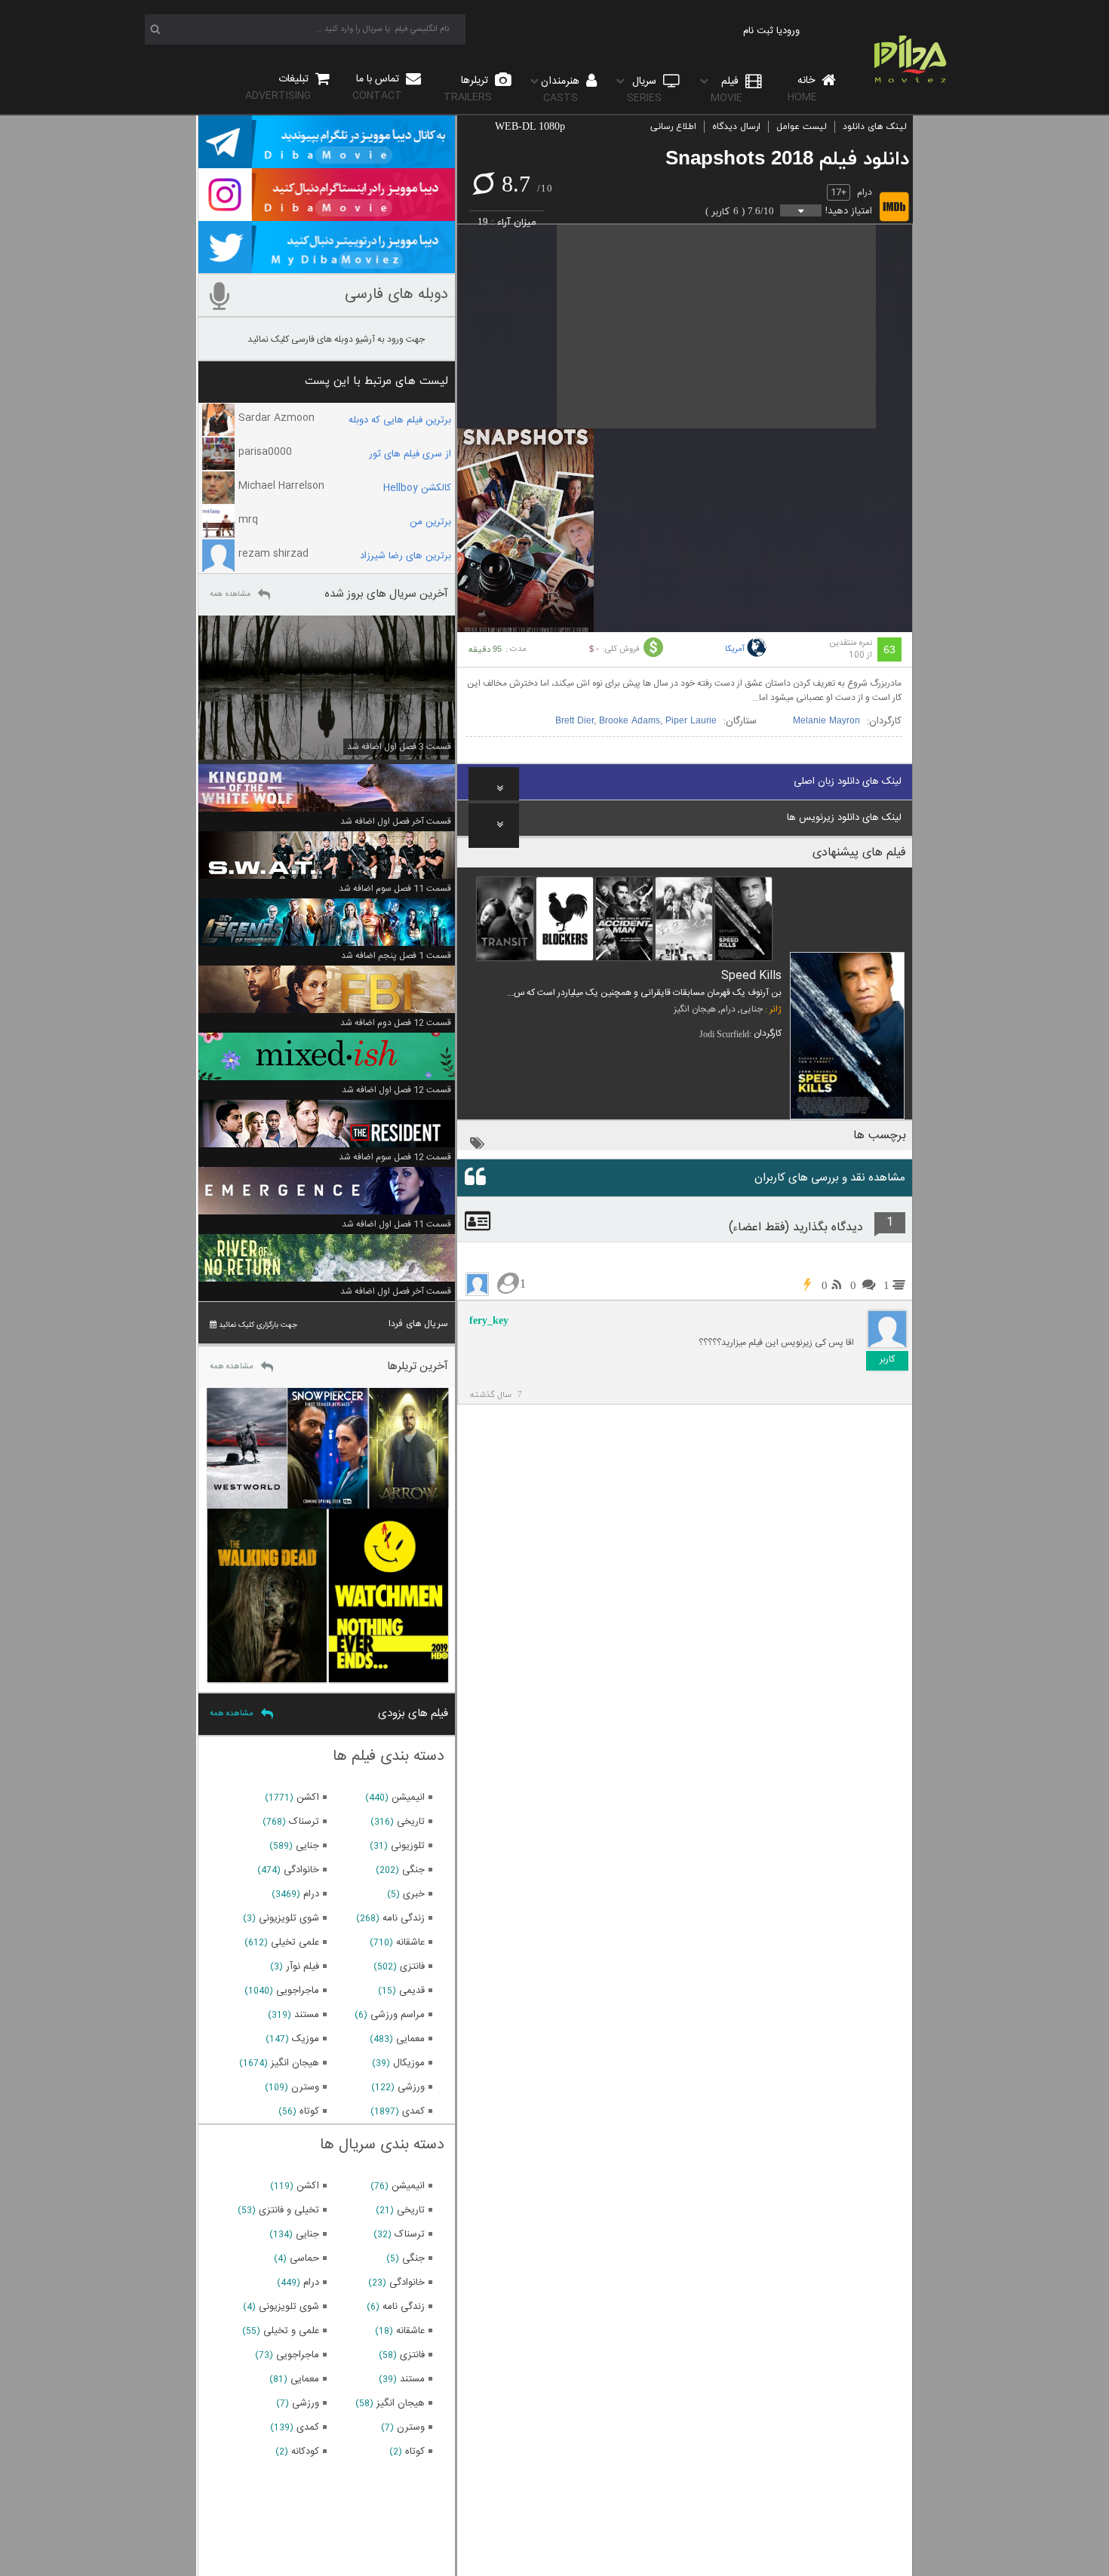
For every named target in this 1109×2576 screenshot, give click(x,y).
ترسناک (304, 1822)
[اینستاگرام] (327, 214)
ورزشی (411, 2087)
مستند (307, 2015)
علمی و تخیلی (291, 2331)
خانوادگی (301, 1870)
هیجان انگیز (695, 1009)
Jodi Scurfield (724, 1034)
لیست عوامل (802, 127)
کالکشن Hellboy (417, 488)
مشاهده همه (230, 594)
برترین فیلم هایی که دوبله (400, 420)
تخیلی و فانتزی (289, 2210)
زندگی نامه (404, 1918)
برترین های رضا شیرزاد (406, 556)
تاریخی (411, 1822)
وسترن (305, 2087)
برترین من (430, 522)
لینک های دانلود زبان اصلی (848, 781)
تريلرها (468, 89)
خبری (414, 1894)
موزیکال (409, 2063)
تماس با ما (377, 87)
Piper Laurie (691, 721)
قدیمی (412, 1991)
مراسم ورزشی (398, 2015)
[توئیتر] (327, 266)
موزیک (306, 2039)
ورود (791, 31)
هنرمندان (562, 89)
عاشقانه (410, 1942)
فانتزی (412, 1967)
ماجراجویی (298, 1991)
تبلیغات (278, 87)
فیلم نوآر (303, 1967)
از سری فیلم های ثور (410, 454)
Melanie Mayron (826, 721)
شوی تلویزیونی (289, 1918)
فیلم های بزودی (413, 1713)
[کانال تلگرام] (327, 161)
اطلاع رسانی (673, 127)
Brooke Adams (630, 721)
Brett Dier (574, 721)
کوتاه (309, 2111)
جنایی (751, 1009)
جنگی (413, 1870)
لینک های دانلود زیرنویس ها (844, 818)
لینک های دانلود (875, 127)
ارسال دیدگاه (736, 127)
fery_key (489, 1320)
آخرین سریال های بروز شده (386, 594)
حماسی (304, 2258)
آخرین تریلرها (418, 1366)
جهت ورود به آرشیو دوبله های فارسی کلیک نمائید (336, 339)
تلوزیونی (408, 1846)
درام (865, 192)
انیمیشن (408, 1798)
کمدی (413, 2111)
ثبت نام (758, 31)
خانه (803, 89)
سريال (644, 89)
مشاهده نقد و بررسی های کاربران (830, 1178)
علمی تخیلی (295, 1942)
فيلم (727, 89)
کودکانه (305, 2452)
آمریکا (735, 649)
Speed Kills (751, 976)
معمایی (410, 2039)
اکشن (308, 1798)
